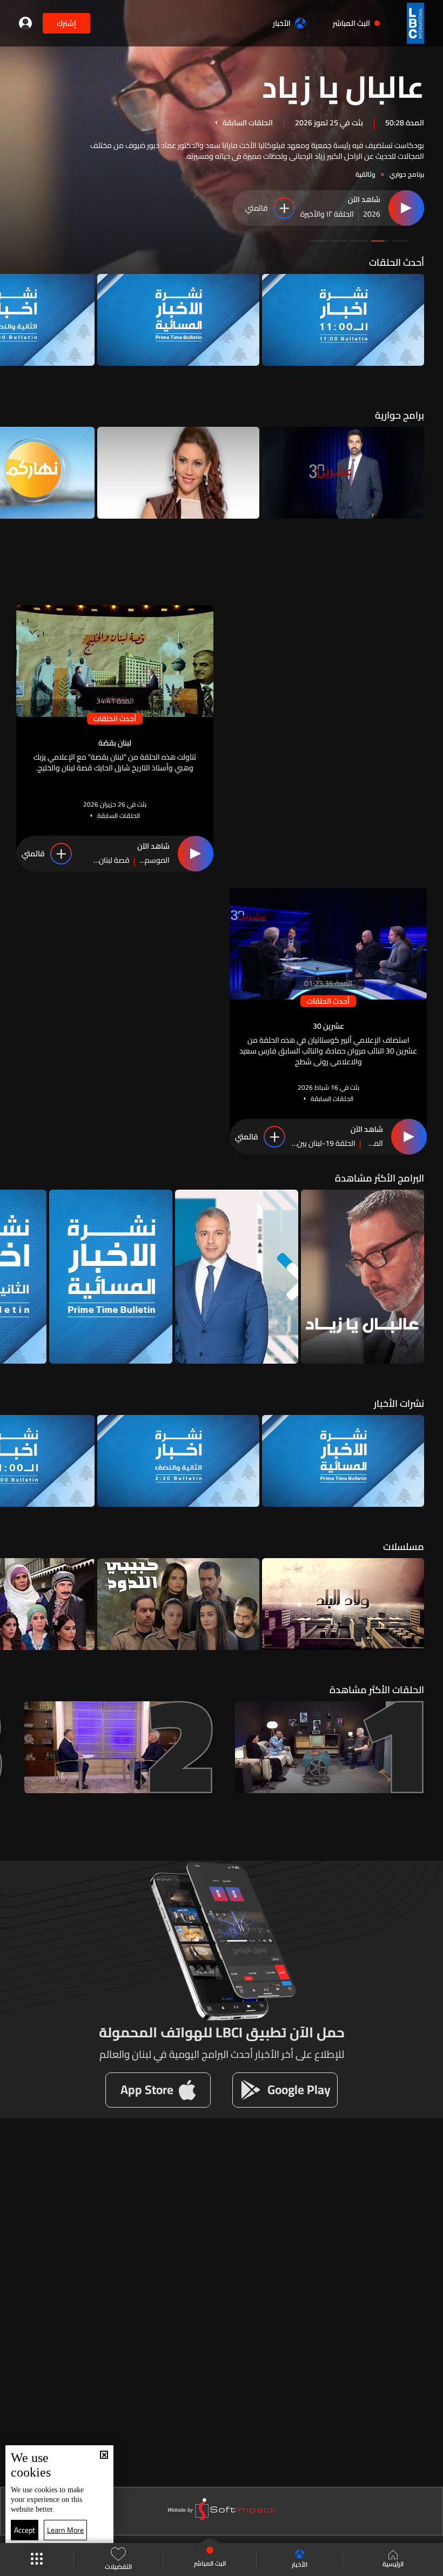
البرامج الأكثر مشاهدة (380, 1178)
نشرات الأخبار (399, 1403)
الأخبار (282, 23)
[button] (400, 241)
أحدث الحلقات (397, 262)
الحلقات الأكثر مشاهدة (377, 1690)
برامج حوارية (400, 415)
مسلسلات (404, 1547)
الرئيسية (393, 2563)
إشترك (66, 23)
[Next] (14, 320)
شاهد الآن (364, 200)
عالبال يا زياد (343, 85)
